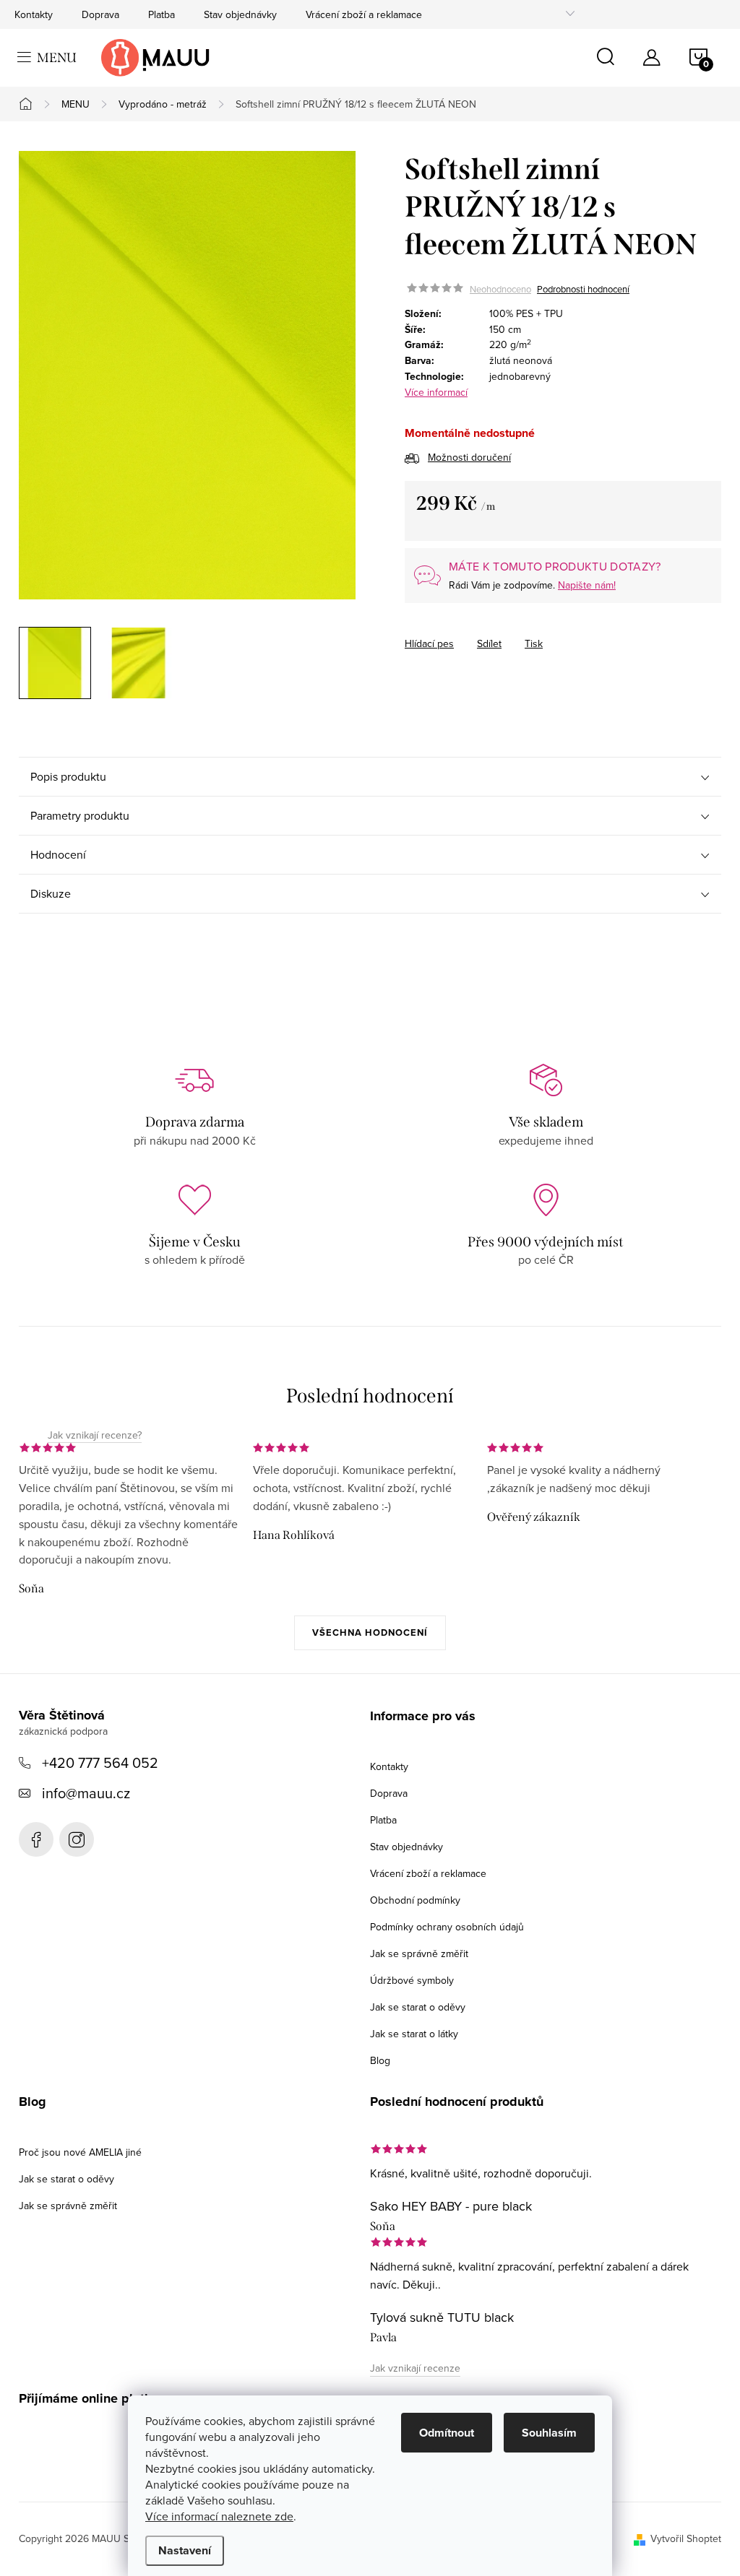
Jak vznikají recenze (415, 2368)
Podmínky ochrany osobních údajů (447, 1927)
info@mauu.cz (86, 1793)
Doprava (100, 14)
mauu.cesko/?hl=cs (77, 1839)
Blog (380, 2060)
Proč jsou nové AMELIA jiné (80, 2152)
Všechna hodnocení (370, 1632)
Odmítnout (447, 2433)
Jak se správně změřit (419, 1953)
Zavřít (485, 630)
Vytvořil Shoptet (686, 2538)
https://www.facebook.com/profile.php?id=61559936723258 (36, 1839)
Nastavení (185, 2550)
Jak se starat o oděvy (418, 2007)
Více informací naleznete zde (219, 2516)
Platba (162, 14)
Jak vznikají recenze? (95, 1436)
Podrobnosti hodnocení (583, 289)
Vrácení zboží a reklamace (364, 14)
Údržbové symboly (412, 1980)
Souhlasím (549, 2433)
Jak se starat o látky (414, 2034)
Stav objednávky (240, 14)
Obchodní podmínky (415, 1900)
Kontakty (34, 14)
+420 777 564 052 (100, 1762)
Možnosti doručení (469, 457)
